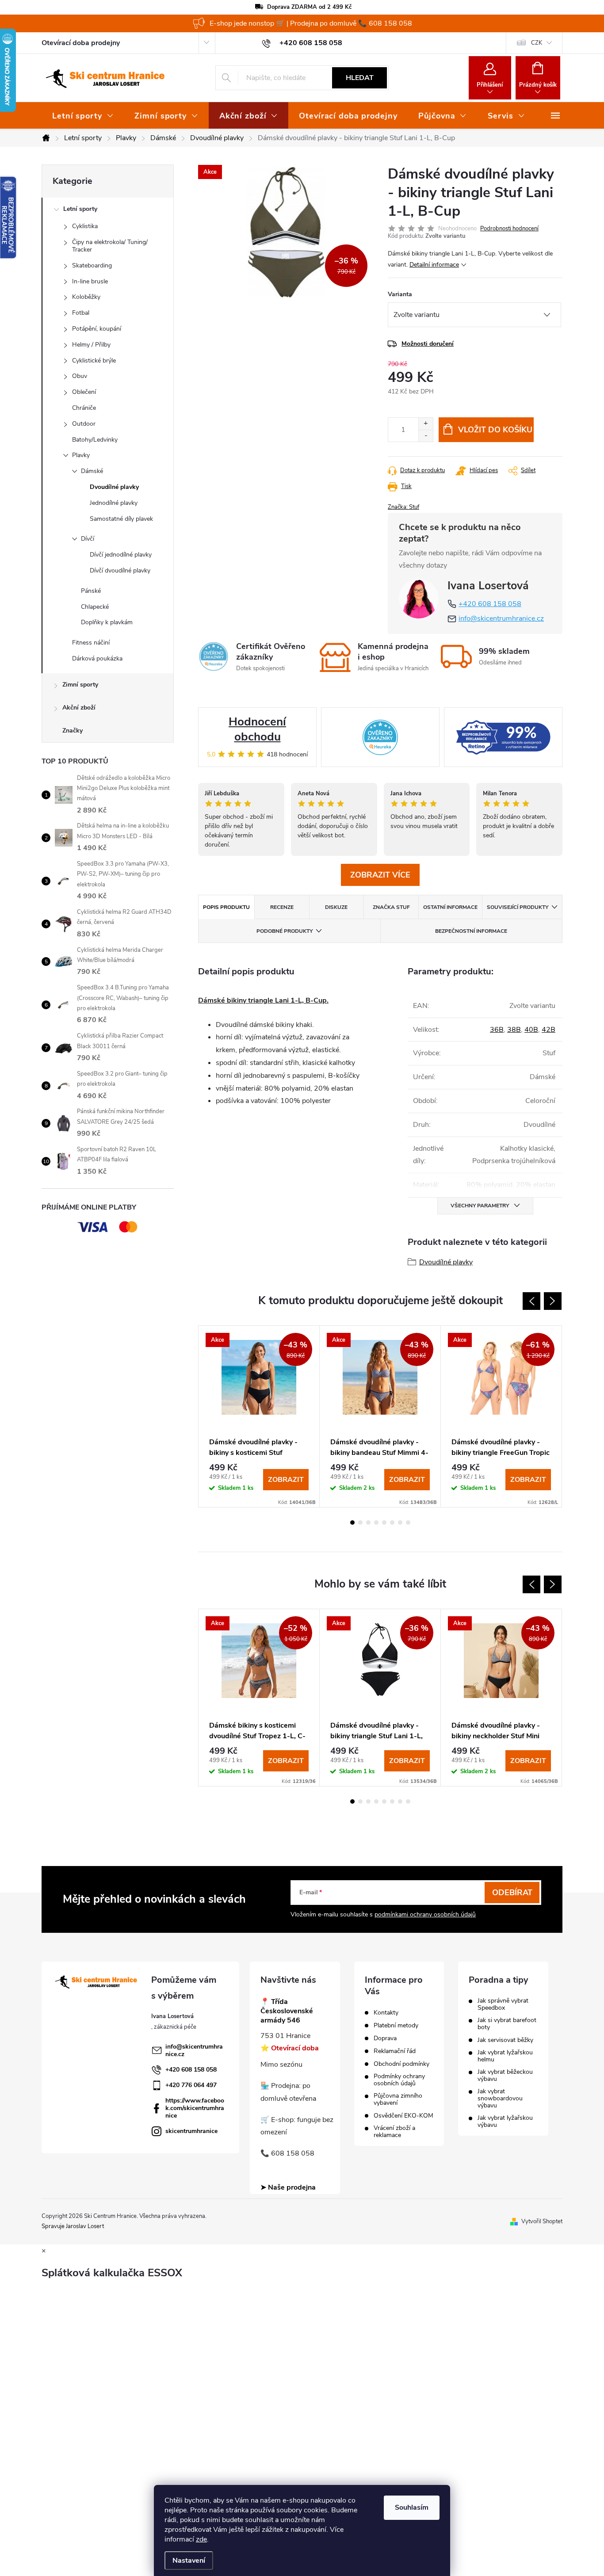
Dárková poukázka (97, 658)
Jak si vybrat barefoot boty (507, 2024)
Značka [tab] (391, 907)
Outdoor (84, 424)
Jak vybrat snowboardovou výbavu (500, 2099)
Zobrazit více (380, 875)
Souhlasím (412, 2507)
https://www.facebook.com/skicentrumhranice (195, 2108)
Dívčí (88, 539)
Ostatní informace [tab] (450, 907)
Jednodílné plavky (114, 503)
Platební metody (396, 2026)
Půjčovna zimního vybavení (398, 2099)
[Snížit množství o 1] (426, 436)
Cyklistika (85, 226)
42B (549, 1030)
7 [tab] (400, 1523)
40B (531, 1030)
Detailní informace (434, 265)
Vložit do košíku (495, 430)
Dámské (92, 471)
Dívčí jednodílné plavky (121, 555)
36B (497, 1030)
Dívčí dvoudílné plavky (120, 571)
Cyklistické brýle (94, 361)
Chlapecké (95, 607)
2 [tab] (360, 1523)
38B (514, 1030)
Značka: (403, 507)
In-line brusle (90, 281)
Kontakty (386, 2013)
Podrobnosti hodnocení (509, 229)
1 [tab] (352, 1523)
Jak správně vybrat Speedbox (503, 2004)
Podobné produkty (285, 931)
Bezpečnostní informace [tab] (471, 931)
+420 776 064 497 (191, 2085)
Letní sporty (80, 209)
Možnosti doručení (428, 344)
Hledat (360, 78)
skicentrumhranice (191, 2131)
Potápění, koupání (97, 329)
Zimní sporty (80, 685)
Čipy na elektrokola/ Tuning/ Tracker (110, 246)
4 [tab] (376, 1523)
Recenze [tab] (282, 907)
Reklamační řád (395, 2051)
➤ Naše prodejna (288, 2187)
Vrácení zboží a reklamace (394, 2132)
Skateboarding (92, 265)
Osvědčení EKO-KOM (403, 2116)
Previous (531, 1301)
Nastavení (189, 2561)
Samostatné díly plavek (121, 519)
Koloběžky (86, 297)
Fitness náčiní (91, 643)
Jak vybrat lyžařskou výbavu (505, 2122)
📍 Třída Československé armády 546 (287, 2011)
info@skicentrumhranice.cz (501, 618)
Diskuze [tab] (336, 907)
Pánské (91, 591)
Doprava (385, 2038)
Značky (73, 731)
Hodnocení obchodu (257, 729)
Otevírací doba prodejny (81, 43)
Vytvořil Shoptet (542, 2221)
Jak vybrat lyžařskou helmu (505, 2056)
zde (201, 2539)
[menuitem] (83, 116)
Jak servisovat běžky (505, 2040)
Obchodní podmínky (401, 2064)
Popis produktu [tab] (226, 907)
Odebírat (512, 1893)
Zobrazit (286, 1480)
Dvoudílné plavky (114, 487)
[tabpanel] (259, 1416)
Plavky (81, 455)
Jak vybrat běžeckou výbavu (505, 2076)
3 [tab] (368, 1523)
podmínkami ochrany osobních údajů (425, 1914)
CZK (537, 43)
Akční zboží (79, 708)
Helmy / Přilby (91, 345)
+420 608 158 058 (490, 604)
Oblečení (84, 392)
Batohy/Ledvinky (95, 440)
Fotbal (81, 313)
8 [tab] (408, 1523)
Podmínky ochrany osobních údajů (399, 2080)
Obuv (80, 376)
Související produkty (518, 907)
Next (553, 1301)
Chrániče (84, 408)
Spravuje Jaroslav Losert (73, 2226)
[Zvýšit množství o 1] (426, 424)
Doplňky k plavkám (107, 622)
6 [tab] (392, 1523)
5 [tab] (384, 1523)
